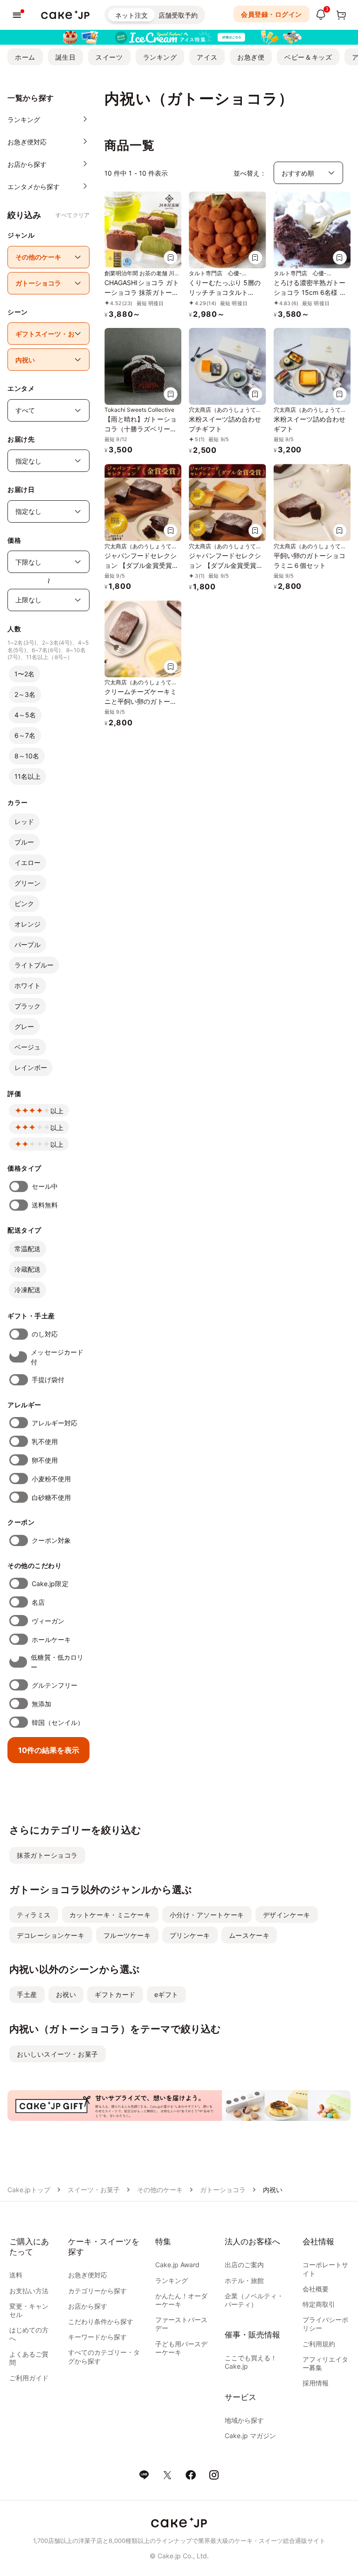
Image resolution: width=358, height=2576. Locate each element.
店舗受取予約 (178, 15)
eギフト (166, 1994)
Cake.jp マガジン (250, 2436)
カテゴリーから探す (97, 2291)
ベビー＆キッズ (308, 57)
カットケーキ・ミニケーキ (110, 1915)
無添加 (41, 1704)
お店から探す (88, 2306)
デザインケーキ (287, 1915)
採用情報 (316, 2383)
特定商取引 (319, 2304)
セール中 (45, 1186)
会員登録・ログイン (272, 14)
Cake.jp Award (177, 2265)
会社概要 (316, 2289)
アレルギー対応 (55, 1423)
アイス (207, 57)
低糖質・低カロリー (57, 1662)
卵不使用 (45, 1460)
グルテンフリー (55, 1685)
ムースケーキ (249, 1935)
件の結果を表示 (49, 1750)
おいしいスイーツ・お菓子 (58, 2054)
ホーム (25, 57)
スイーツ (109, 57)
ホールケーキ (51, 1639)
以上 (57, 1111)
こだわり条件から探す (101, 2321)
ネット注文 (131, 15)
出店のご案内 (244, 2265)
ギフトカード (115, 1994)
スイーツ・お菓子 (94, 2190)
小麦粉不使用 (51, 1479)
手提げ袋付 (48, 1380)
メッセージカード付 (57, 1357)
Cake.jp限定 (50, 1584)
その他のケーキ (160, 2190)
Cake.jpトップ (29, 2190)
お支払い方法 (29, 2291)
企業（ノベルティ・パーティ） (254, 2300)
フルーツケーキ (127, 1935)
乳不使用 (45, 1441)
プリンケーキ (190, 1935)
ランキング (160, 57)
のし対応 (45, 1334)
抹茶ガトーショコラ (47, 1855)
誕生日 (66, 57)
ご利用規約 (319, 2344)
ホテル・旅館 (244, 2280)
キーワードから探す (97, 2337)
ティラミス (34, 1915)
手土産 (27, 1994)
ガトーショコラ (223, 2190)
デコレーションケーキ (51, 1935)
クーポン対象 (51, 1540)
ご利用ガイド (29, 2378)
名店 (38, 1602)
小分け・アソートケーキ (207, 1915)
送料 (16, 2275)
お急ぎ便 (251, 57)
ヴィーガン (48, 1621)
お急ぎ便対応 (88, 2275)
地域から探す (244, 2420)
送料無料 (45, 1205)
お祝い (66, 1994)
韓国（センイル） (58, 1722)
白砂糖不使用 (51, 1497)
